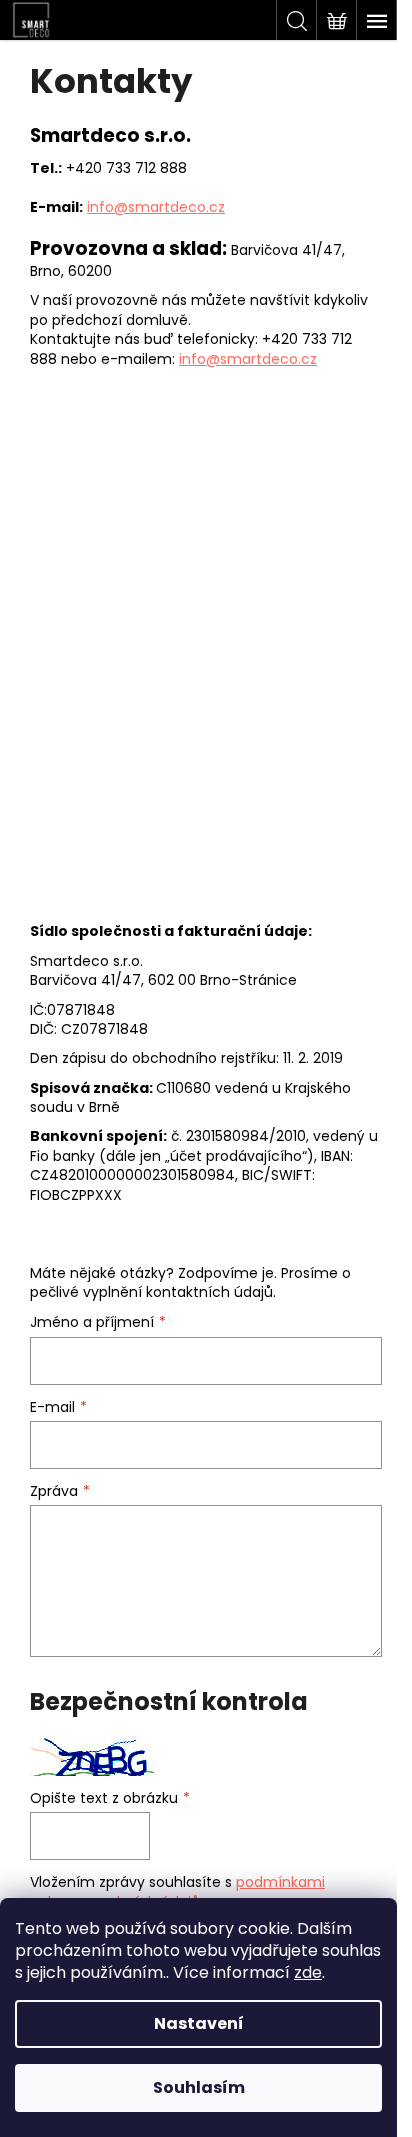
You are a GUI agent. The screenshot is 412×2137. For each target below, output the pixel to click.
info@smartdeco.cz (156, 207)
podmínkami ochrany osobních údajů (177, 1892)
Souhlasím (199, 2087)
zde (308, 1972)
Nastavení (199, 2023)
